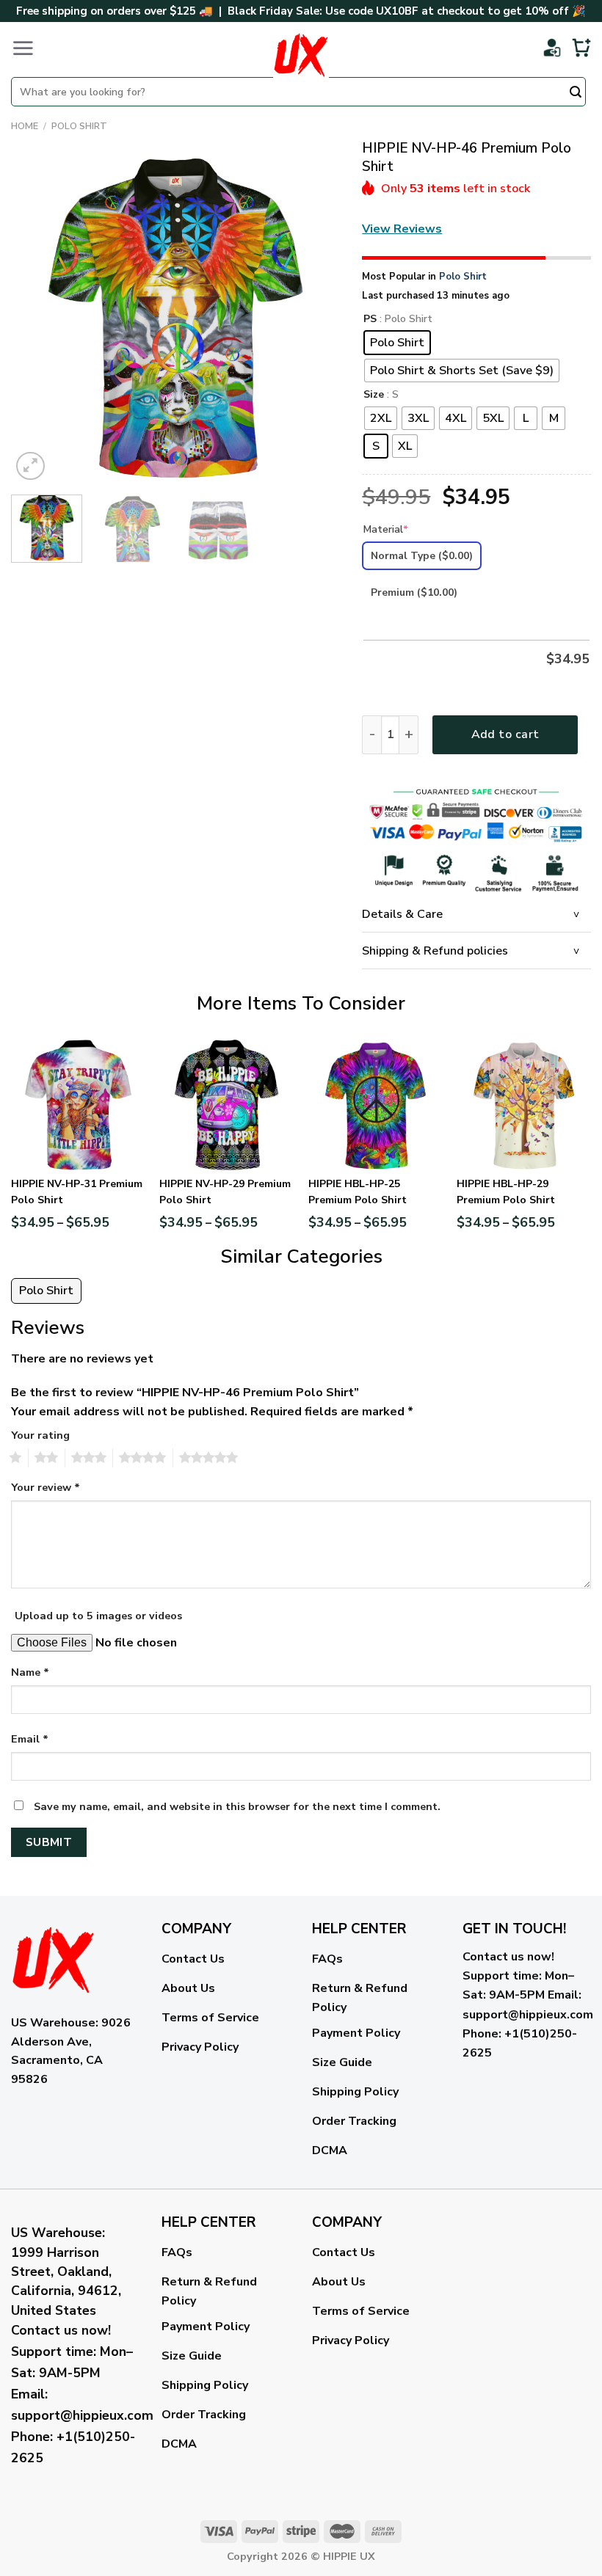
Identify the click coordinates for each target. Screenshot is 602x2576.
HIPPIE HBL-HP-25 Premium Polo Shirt (358, 1192)
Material (386, 529)
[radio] (397, 343)
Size (374, 395)
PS (370, 320)
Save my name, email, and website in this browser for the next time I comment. (237, 1806)
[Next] (315, 319)
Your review (46, 1487)
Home (25, 126)
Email (30, 1739)
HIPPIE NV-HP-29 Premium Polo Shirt (225, 1192)
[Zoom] (30, 466)
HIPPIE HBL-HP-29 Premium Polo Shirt (506, 1192)
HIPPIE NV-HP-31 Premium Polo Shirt (77, 1192)
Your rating (40, 1435)
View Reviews (402, 229)
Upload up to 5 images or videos (98, 1616)
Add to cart (505, 734)
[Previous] (36, 319)
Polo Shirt (79, 126)
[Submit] (576, 93)
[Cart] (581, 48)
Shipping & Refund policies (435, 951)
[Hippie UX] (301, 55)
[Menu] (23, 48)
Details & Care (402, 914)
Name (30, 1672)
